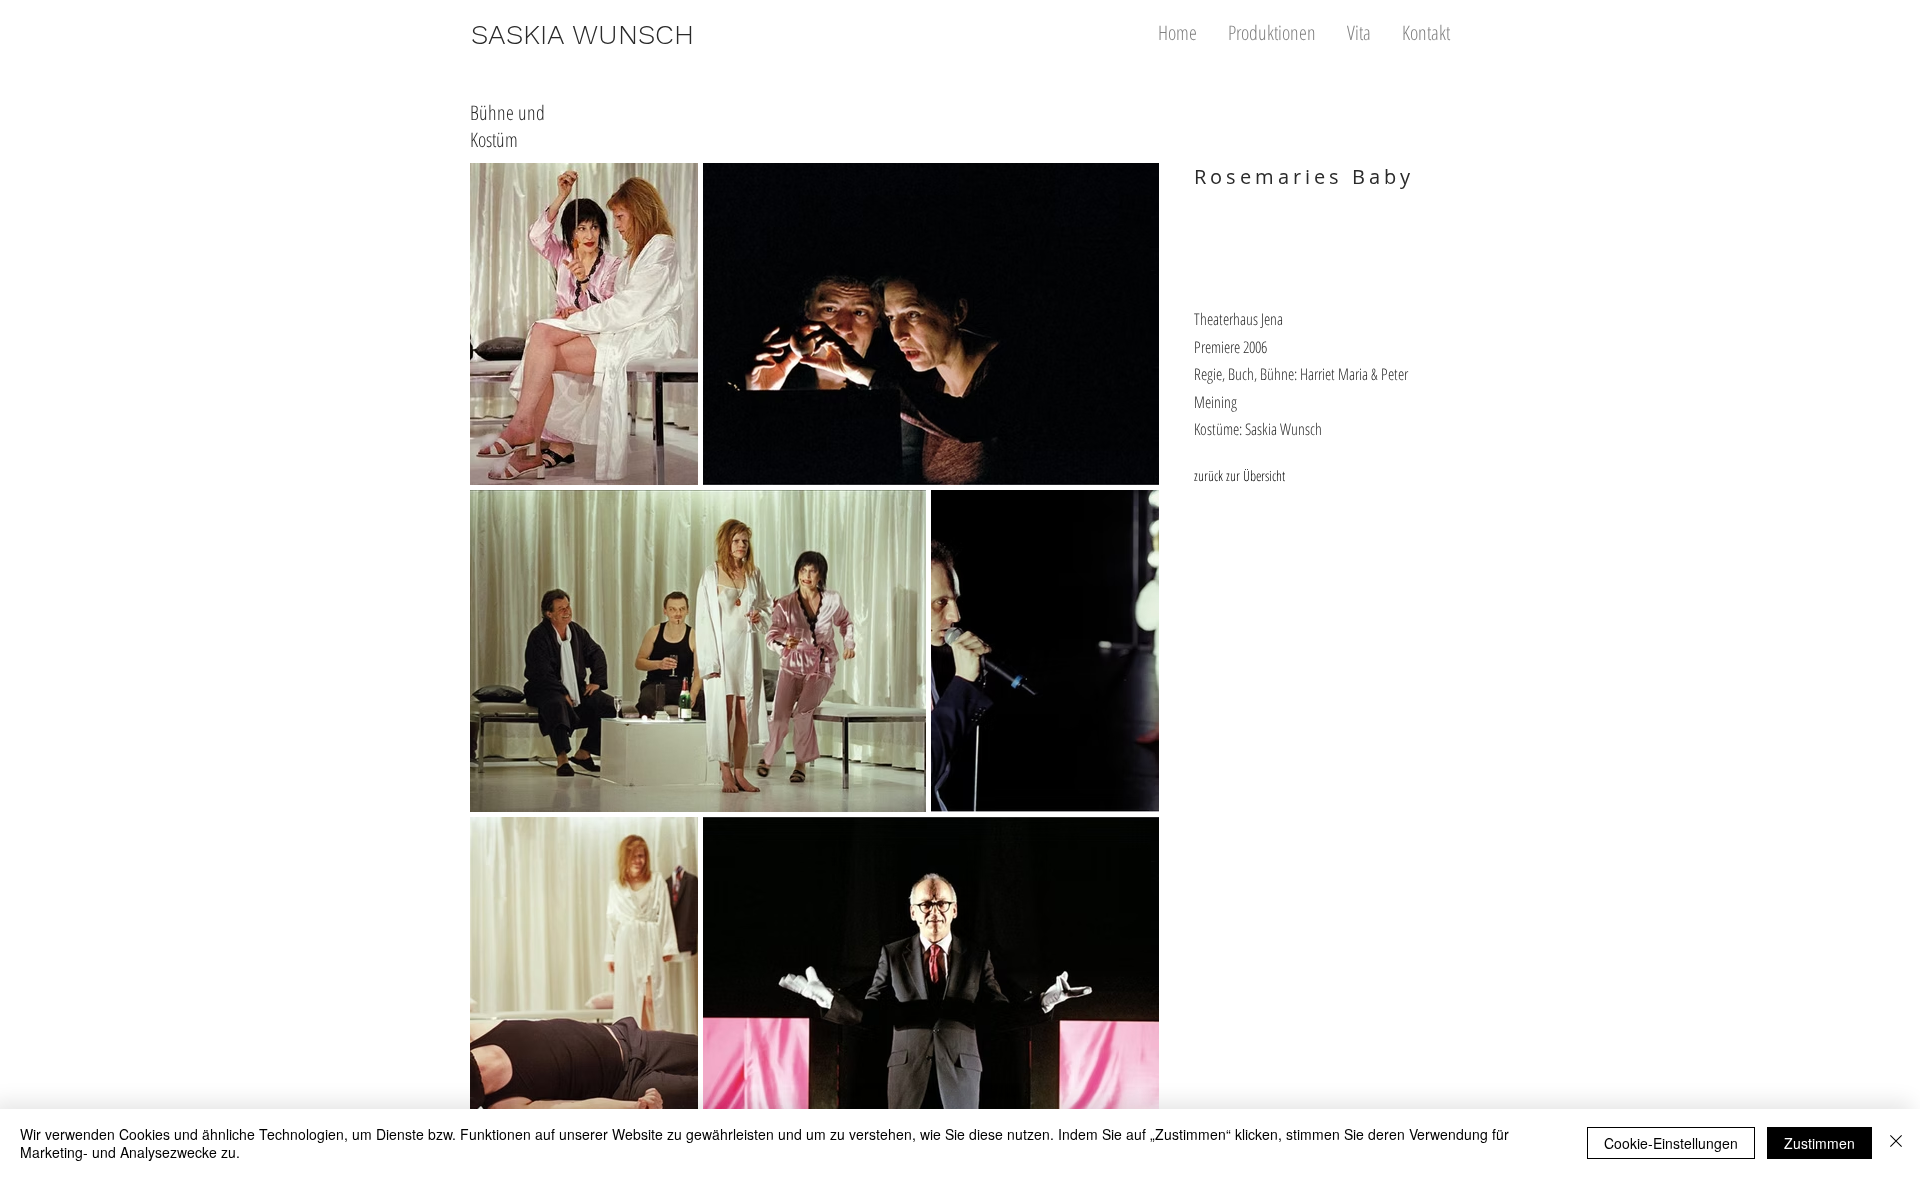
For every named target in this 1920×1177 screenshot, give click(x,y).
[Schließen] (1896, 1143)
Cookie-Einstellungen (1671, 1143)
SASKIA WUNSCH (582, 34)
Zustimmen (1819, 1143)
